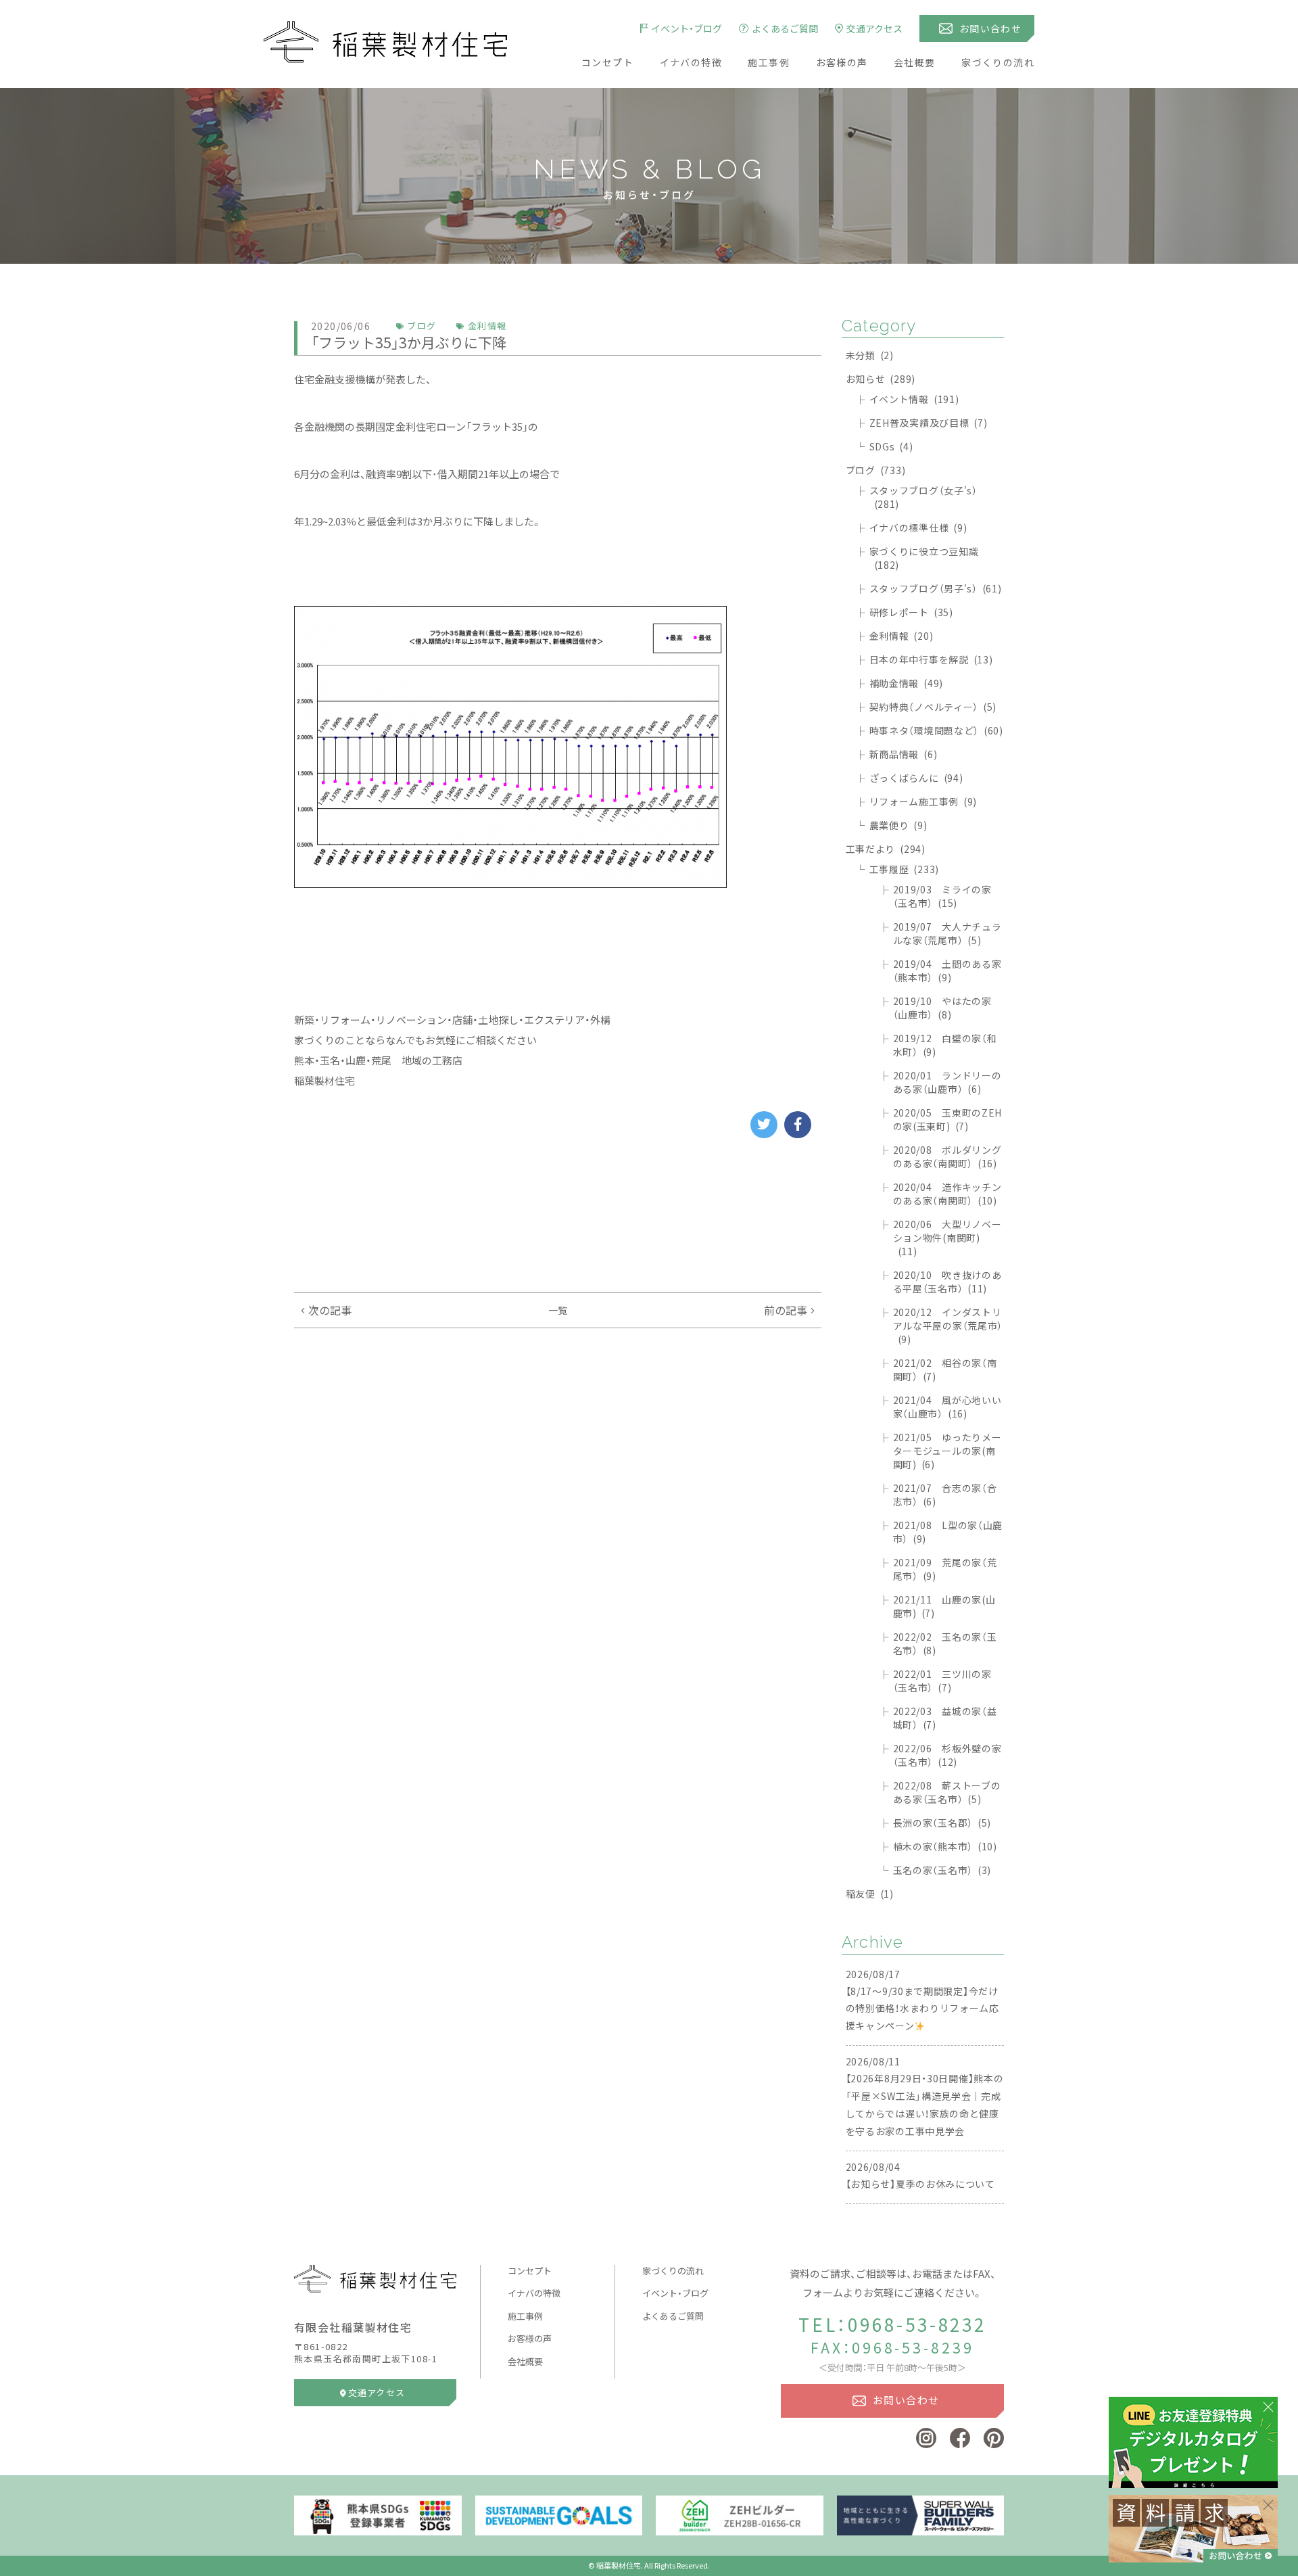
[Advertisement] (558, 1215)
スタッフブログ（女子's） (923, 497)
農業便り (898, 825)
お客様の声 (842, 62)
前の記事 (786, 1310)
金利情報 (902, 636)
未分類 (870, 355)
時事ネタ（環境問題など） (936, 730)
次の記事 (330, 1310)
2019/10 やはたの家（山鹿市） (942, 1008)
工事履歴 (904, 869)
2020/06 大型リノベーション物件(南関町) (947, 1238)
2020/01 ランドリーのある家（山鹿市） (947, 1082)
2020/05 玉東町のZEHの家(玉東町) (948, 1119)
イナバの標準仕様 (918, 528)
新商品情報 (904, 754)
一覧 (558, 1310)
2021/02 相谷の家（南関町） (945, 1369)
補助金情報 (906, 683)
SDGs (891, 446)
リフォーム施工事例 (923, 801)
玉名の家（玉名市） (942, 1870)
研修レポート (911, 612)
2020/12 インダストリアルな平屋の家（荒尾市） (948, 1326)
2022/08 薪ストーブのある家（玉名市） (947, 1792)
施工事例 (769, 62)
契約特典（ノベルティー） (933, 707)
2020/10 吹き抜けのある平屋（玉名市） (947, 1282)
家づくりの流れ (998, 62)
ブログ (876, 470)
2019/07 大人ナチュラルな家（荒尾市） (947, 933)
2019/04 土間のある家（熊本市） (947, 970)
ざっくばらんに (916, 778)
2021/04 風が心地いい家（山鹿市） (947, 1407)
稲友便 (870, 1894)
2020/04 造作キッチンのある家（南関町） (947, 1194)
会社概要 (915, 62)
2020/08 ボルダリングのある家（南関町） (947, 1156)
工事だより (886, 849)
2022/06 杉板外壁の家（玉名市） (947, 1755)
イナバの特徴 (691, 62)
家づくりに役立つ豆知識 (924, 558)
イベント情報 (914, 399)
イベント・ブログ (675, 2293)
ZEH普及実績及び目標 (929, 423)
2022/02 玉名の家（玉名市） (945, 1643)
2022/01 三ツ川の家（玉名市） (942, 1681)
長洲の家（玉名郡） (942, 1823)
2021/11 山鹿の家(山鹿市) (944, 1606)
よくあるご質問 (673, 2316)
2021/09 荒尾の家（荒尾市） (945, 1569)
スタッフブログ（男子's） (936, 588)
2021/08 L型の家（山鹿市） (948, 1532)
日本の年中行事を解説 (931, 659)
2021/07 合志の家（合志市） (945, 1495)
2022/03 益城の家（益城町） (945, 1718)
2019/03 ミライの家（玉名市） (942, 896)
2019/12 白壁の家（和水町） (945, 1045)
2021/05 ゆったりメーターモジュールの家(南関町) (947, 1451)
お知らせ (881, 379)
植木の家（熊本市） (945, 1846)
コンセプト (607, 62)
